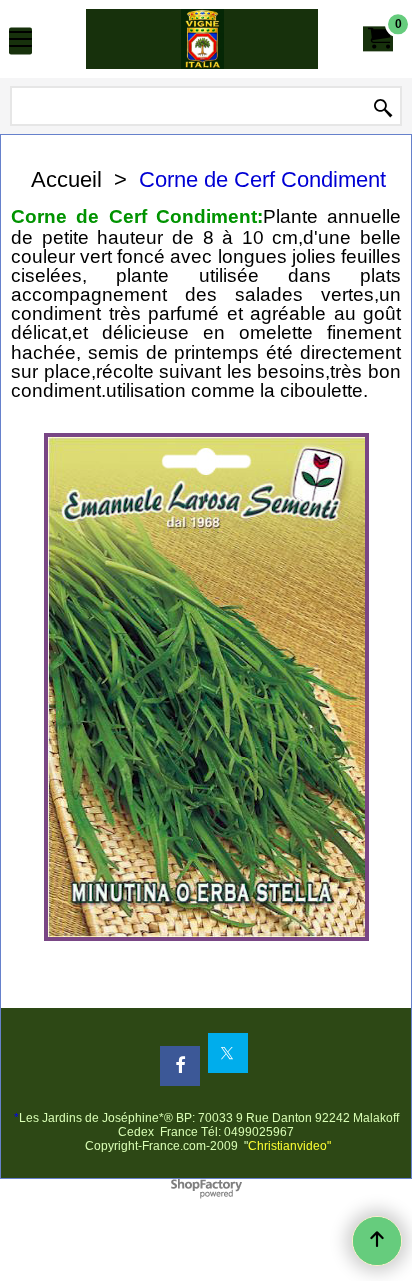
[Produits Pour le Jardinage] (202, 39)
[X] (228, 1053)
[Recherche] (383, 108)
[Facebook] (180, 1066)
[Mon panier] (378, 38)
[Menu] (20, 41)
